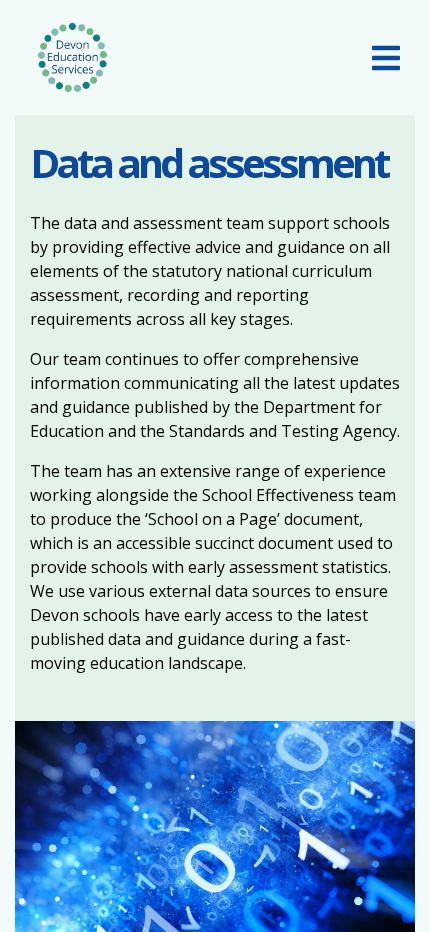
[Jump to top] (365, 887)
